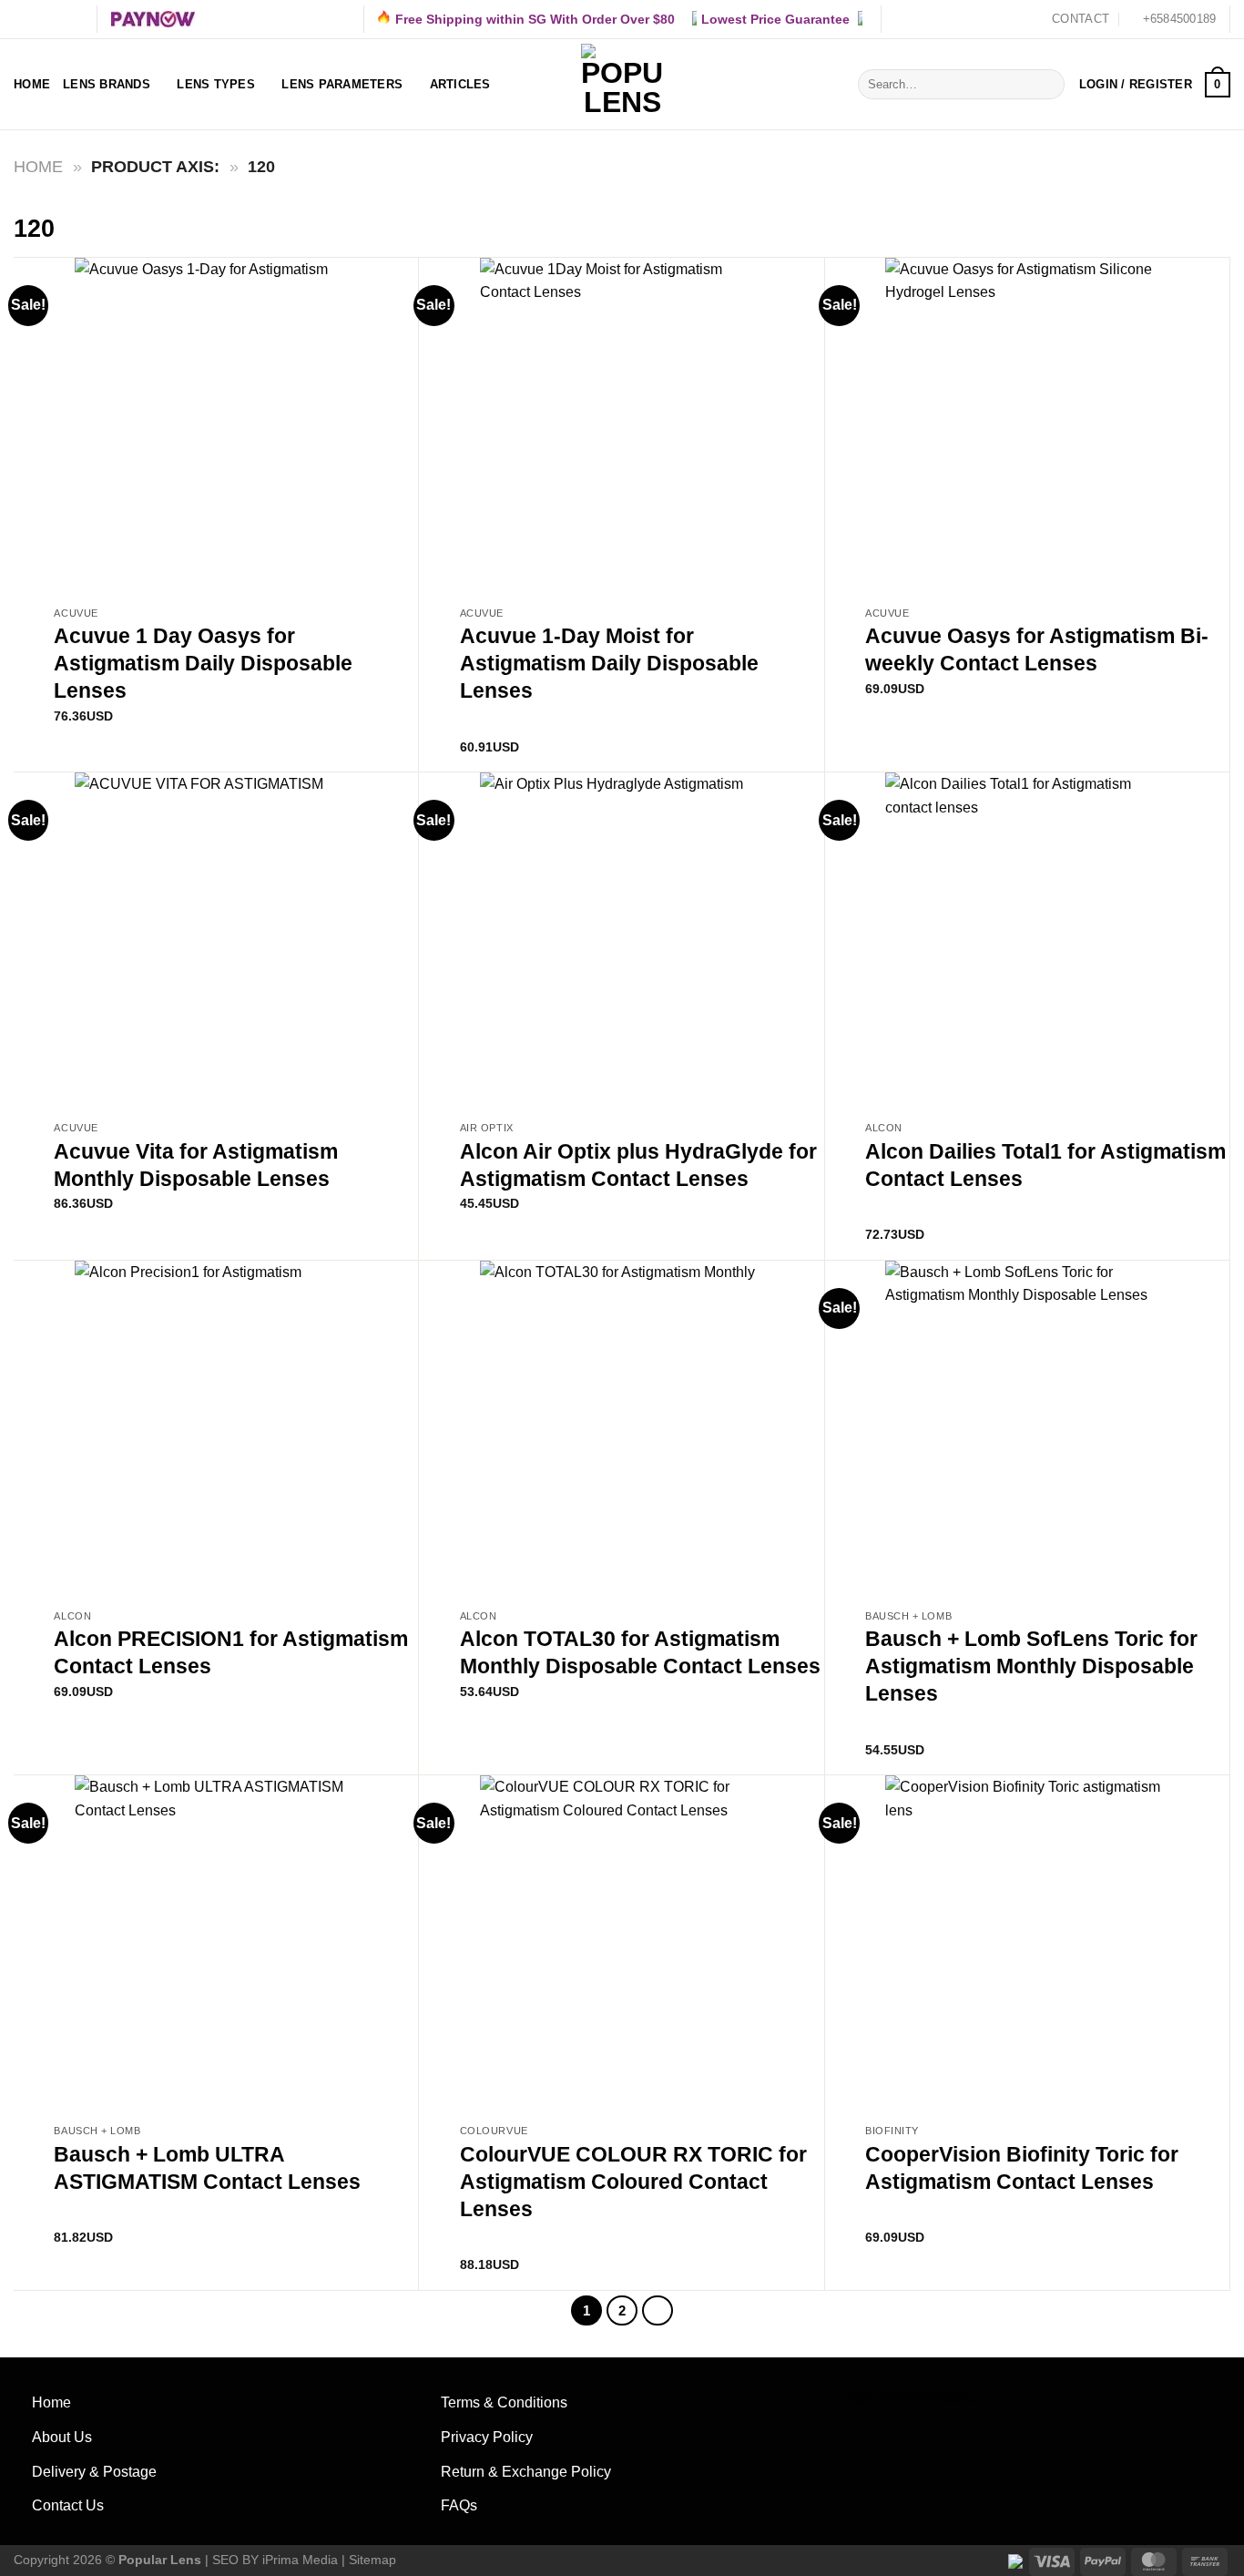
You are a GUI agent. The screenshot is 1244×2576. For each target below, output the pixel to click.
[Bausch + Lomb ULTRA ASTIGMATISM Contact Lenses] (216, 1945)
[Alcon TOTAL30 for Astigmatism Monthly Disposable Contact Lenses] (622, 1431)
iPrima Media (300, 2560)
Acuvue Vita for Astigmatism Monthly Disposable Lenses (196, 1165)
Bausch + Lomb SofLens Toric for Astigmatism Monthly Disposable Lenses (1031, 1666)
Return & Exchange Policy (526, 2472)
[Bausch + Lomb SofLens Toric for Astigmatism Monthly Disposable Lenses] (1027, 1431)
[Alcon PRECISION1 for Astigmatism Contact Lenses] (216, 1431)
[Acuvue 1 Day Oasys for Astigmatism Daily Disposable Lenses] (216, 428)
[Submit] (1048, 85)
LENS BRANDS (107, 84)
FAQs (459, 2505)
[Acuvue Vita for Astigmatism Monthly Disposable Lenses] (216, 942)
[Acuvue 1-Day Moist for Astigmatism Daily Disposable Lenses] (622, 428)
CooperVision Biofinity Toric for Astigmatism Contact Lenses (1022, 2168)
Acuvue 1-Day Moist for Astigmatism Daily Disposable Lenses (609, 663)
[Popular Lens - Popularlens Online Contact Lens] (622, 85)
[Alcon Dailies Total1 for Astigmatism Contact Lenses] (1027, 942)
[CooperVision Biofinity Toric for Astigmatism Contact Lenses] (1027, 1945)
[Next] (658, 2311)
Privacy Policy (487, 2437)
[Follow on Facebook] (23, 19)
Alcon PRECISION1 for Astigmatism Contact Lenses (231, 1652)
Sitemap (372, 2560)
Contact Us (68, 2505)
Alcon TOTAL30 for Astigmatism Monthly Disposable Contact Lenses (640, 1652)
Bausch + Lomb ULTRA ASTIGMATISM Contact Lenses (207, 2168)
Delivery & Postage (94, 2472)
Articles (460, 84)
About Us (62, 2437)
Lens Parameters (342, 84)
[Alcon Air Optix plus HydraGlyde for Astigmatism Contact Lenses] (622, 942)
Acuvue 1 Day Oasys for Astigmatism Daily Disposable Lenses (203, 663)
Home (32, 84)
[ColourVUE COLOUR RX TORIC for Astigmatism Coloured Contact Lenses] (622, 1945)
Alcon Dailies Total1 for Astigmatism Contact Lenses (1045, 1165)
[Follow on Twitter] (57, 19)
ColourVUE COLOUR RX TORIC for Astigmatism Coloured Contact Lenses (633, 2182)
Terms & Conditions (504, 2402)
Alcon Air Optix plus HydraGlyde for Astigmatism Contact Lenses (638, 1165)
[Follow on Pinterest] (75, 19)
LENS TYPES (216, 84)
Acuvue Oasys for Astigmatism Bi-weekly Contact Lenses (1037, 649)
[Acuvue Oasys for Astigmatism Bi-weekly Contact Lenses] (1027, 428)
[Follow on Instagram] (40, 19)
